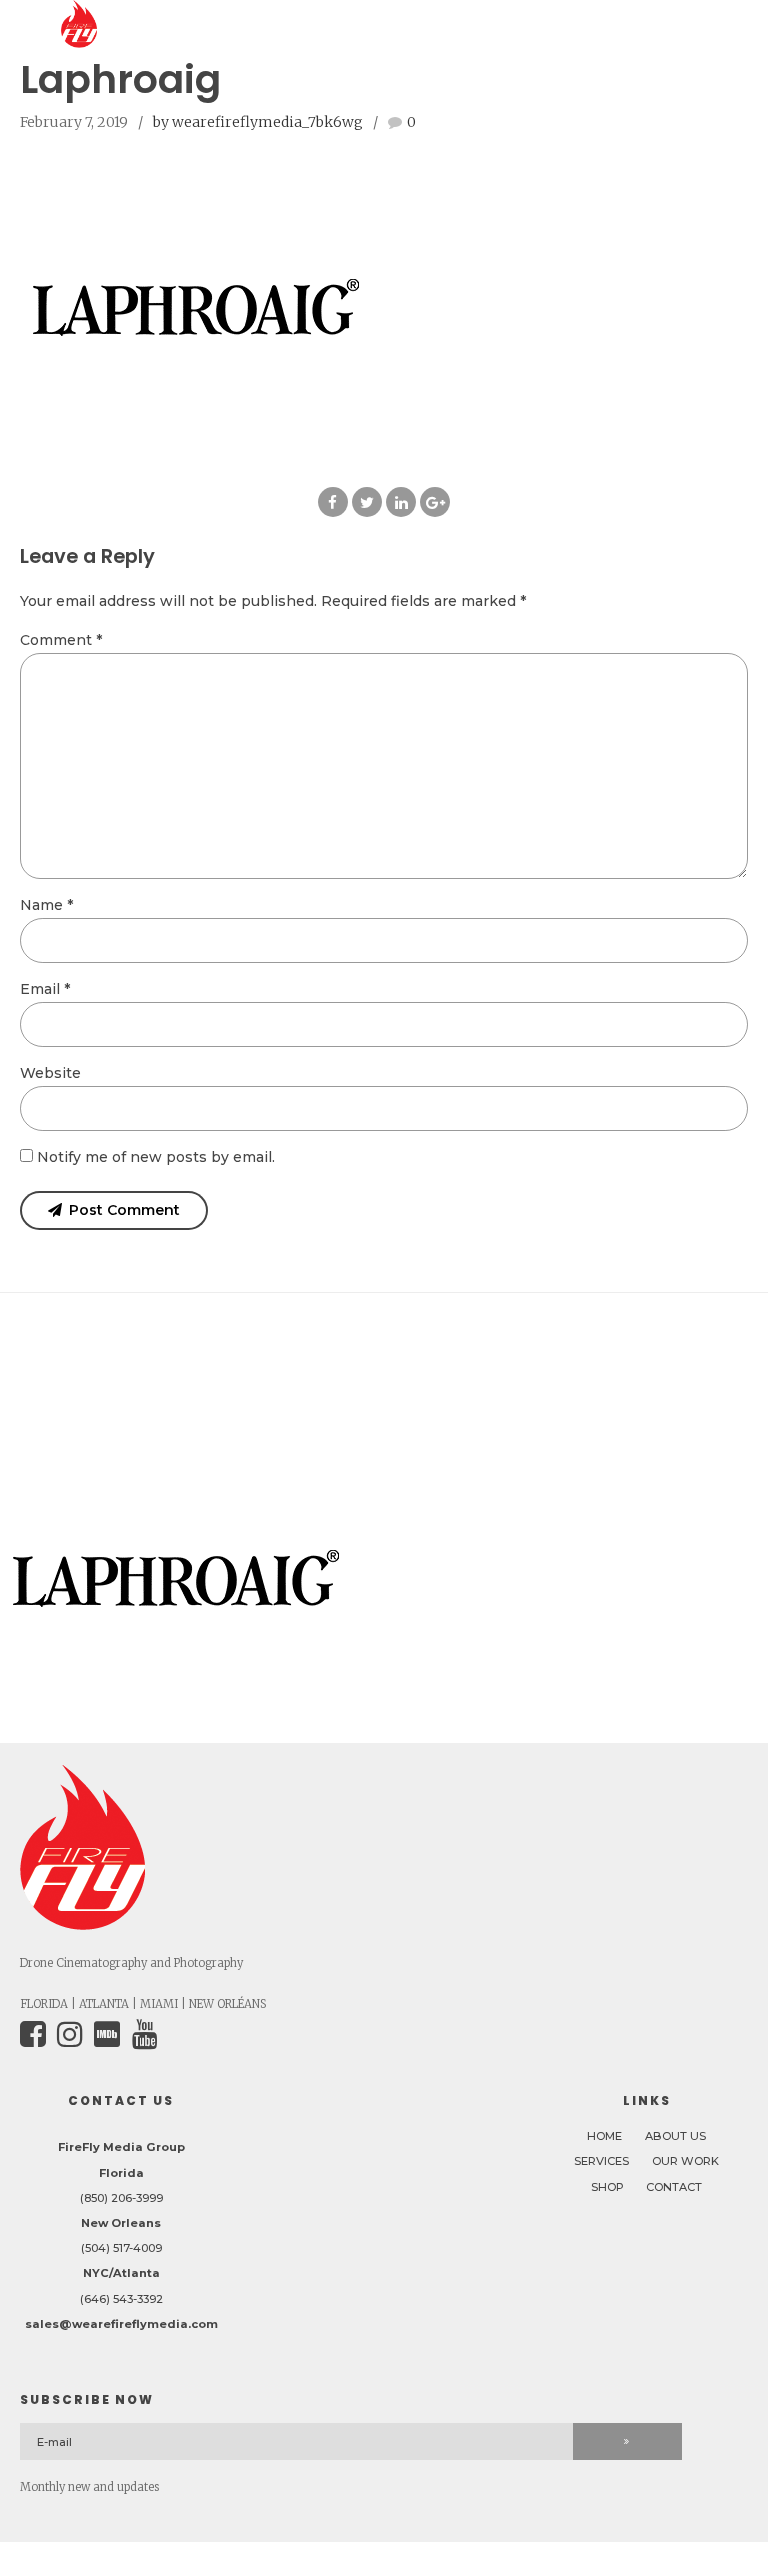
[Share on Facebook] (333, 502)
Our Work (685, 2161)
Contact (674, 2187)
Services (601, 2161)
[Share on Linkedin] (401, 502)
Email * (45, 989)
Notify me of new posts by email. (156, 1157)
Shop (607, 2187)
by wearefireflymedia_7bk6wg (258, 122)
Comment (61, 640)
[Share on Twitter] (367, 502)
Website (50, 1073)
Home (604, 2136)
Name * (46, 905)
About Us (675, 2136)
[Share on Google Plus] (435, 502)
